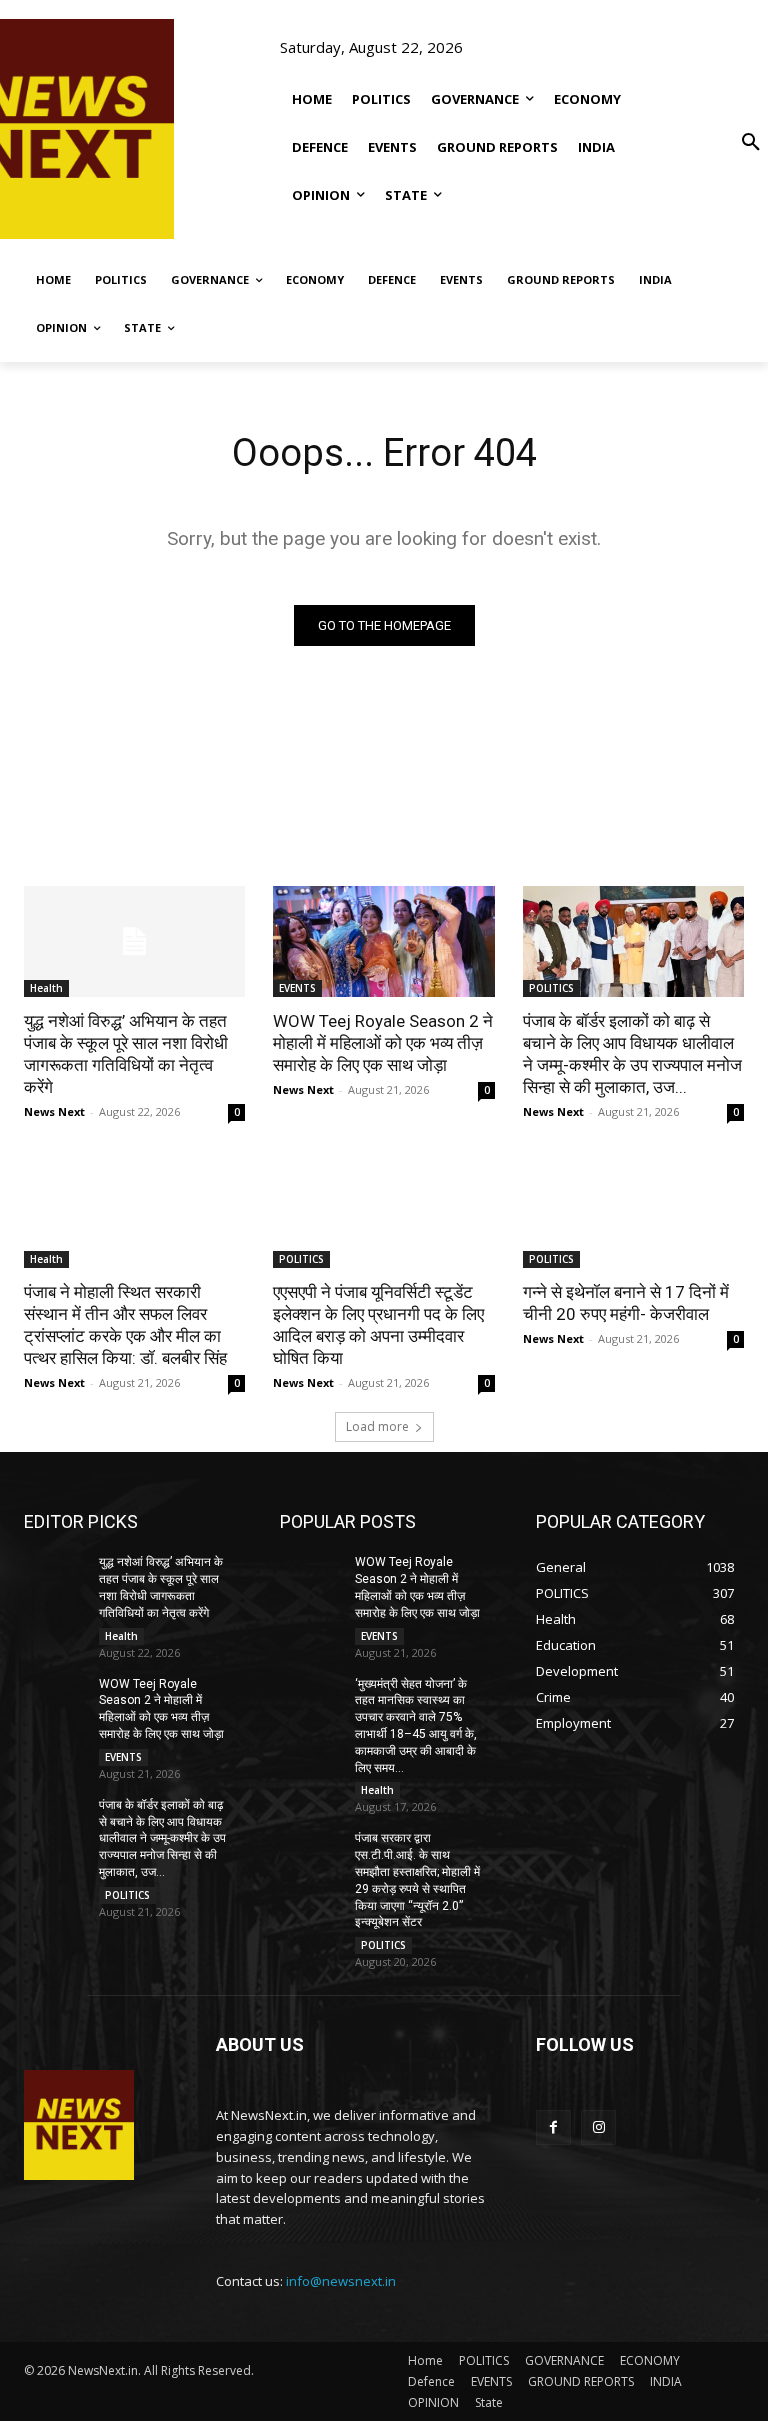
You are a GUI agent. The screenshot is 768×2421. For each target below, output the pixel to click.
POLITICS (551, 988)
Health (46, 988)
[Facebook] (553, 2127)
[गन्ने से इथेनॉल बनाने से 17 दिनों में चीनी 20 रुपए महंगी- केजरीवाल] (633, 1212)
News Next (54, 1111)
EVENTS (297, 988)
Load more (377, 1426)
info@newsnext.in (341, 2281)
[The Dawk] (64, 129)
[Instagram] (598, 2127)
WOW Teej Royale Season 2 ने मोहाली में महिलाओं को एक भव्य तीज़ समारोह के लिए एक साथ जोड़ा (383, 1043)
